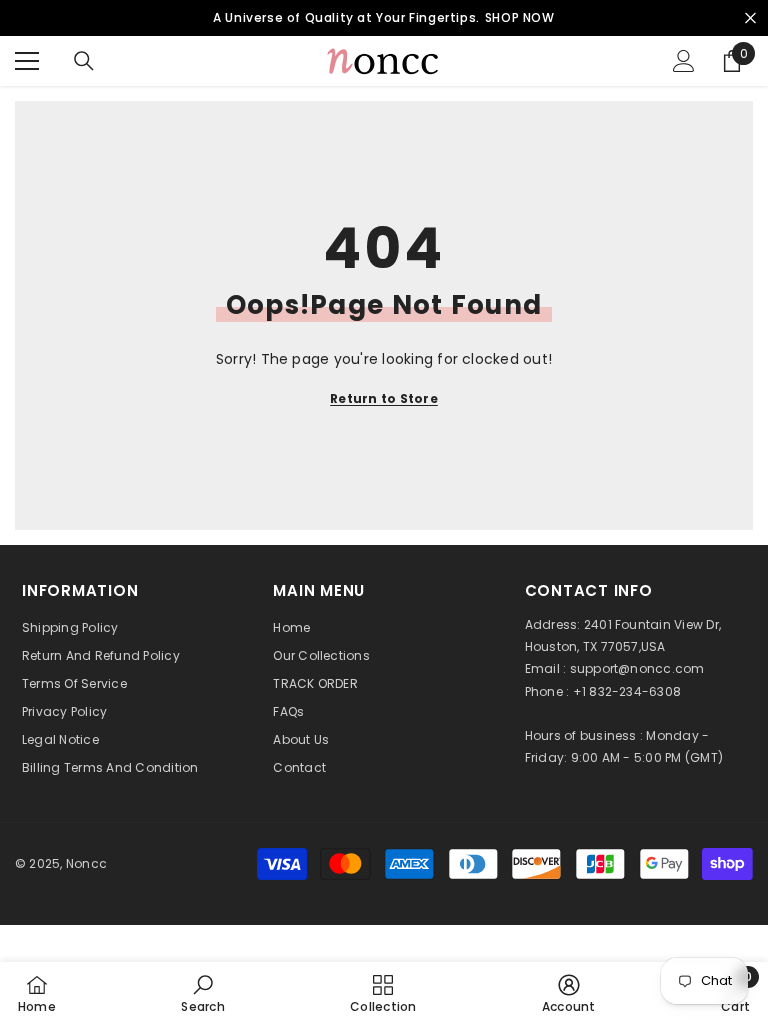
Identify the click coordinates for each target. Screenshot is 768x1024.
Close (750, 18)
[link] (202, 993)
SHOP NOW (520, 17)
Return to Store (384, 398)
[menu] (27, 61)
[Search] (84, 61)
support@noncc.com (637, 668)
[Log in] (684, 61)
